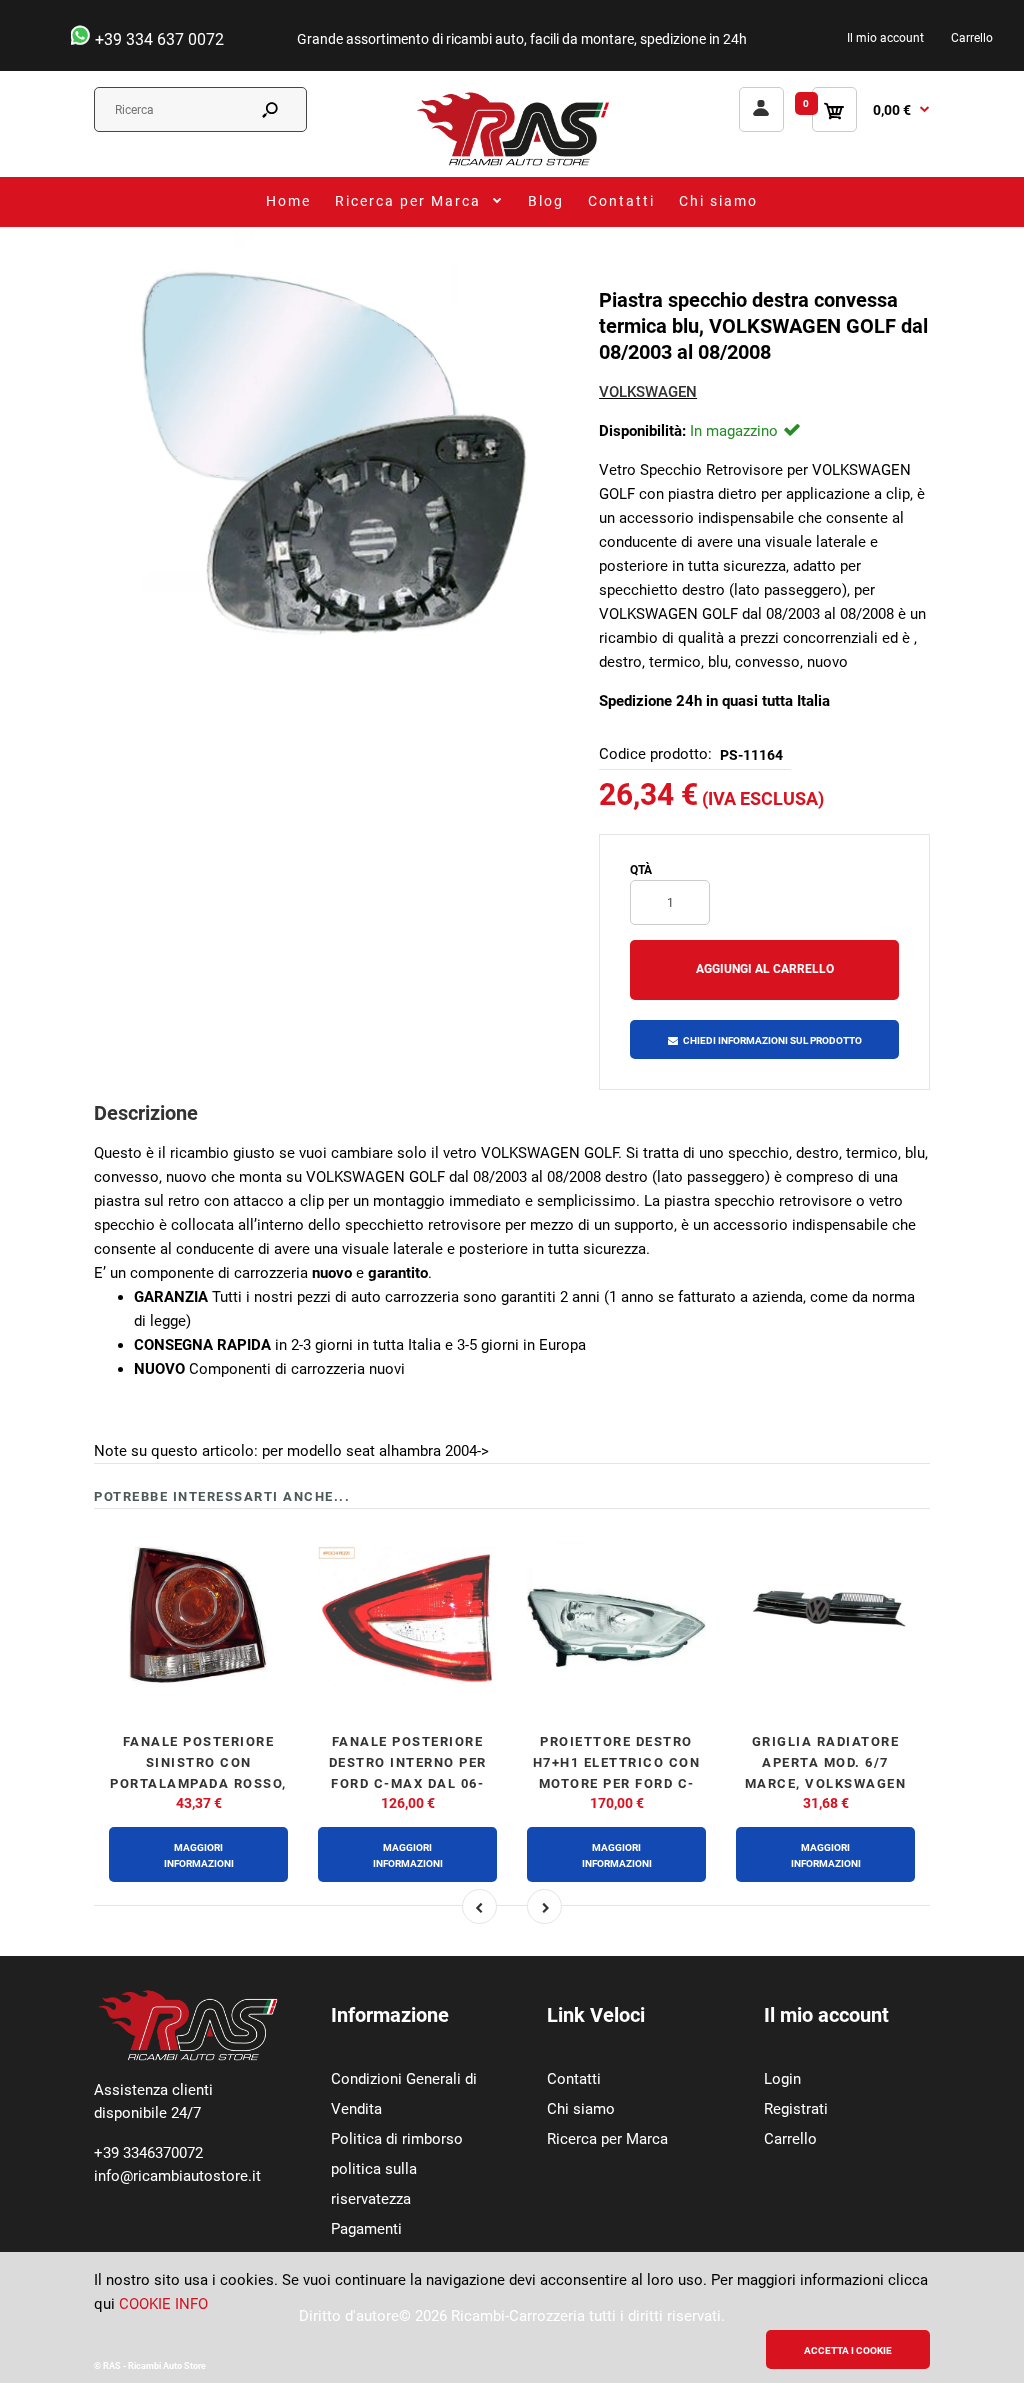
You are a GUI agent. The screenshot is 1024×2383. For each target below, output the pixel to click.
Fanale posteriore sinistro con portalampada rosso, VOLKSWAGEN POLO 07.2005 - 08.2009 (198, 1783)
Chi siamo (581, 2109)
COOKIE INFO (163, 2304)
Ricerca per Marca (607, 2139)
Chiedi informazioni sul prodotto (772, 1040)
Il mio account (885, 38)
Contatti (574, 2079)
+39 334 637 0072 (157, 39)
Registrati (796, 2109)
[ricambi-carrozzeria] (512, 165)
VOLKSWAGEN (648, 392)
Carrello (972, 38)
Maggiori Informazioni (199, 1855)
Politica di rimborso (397, 2139)
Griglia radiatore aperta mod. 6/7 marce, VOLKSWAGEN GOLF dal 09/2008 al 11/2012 (826, 1783)
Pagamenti (366, 2229)
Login (782, 2079)
